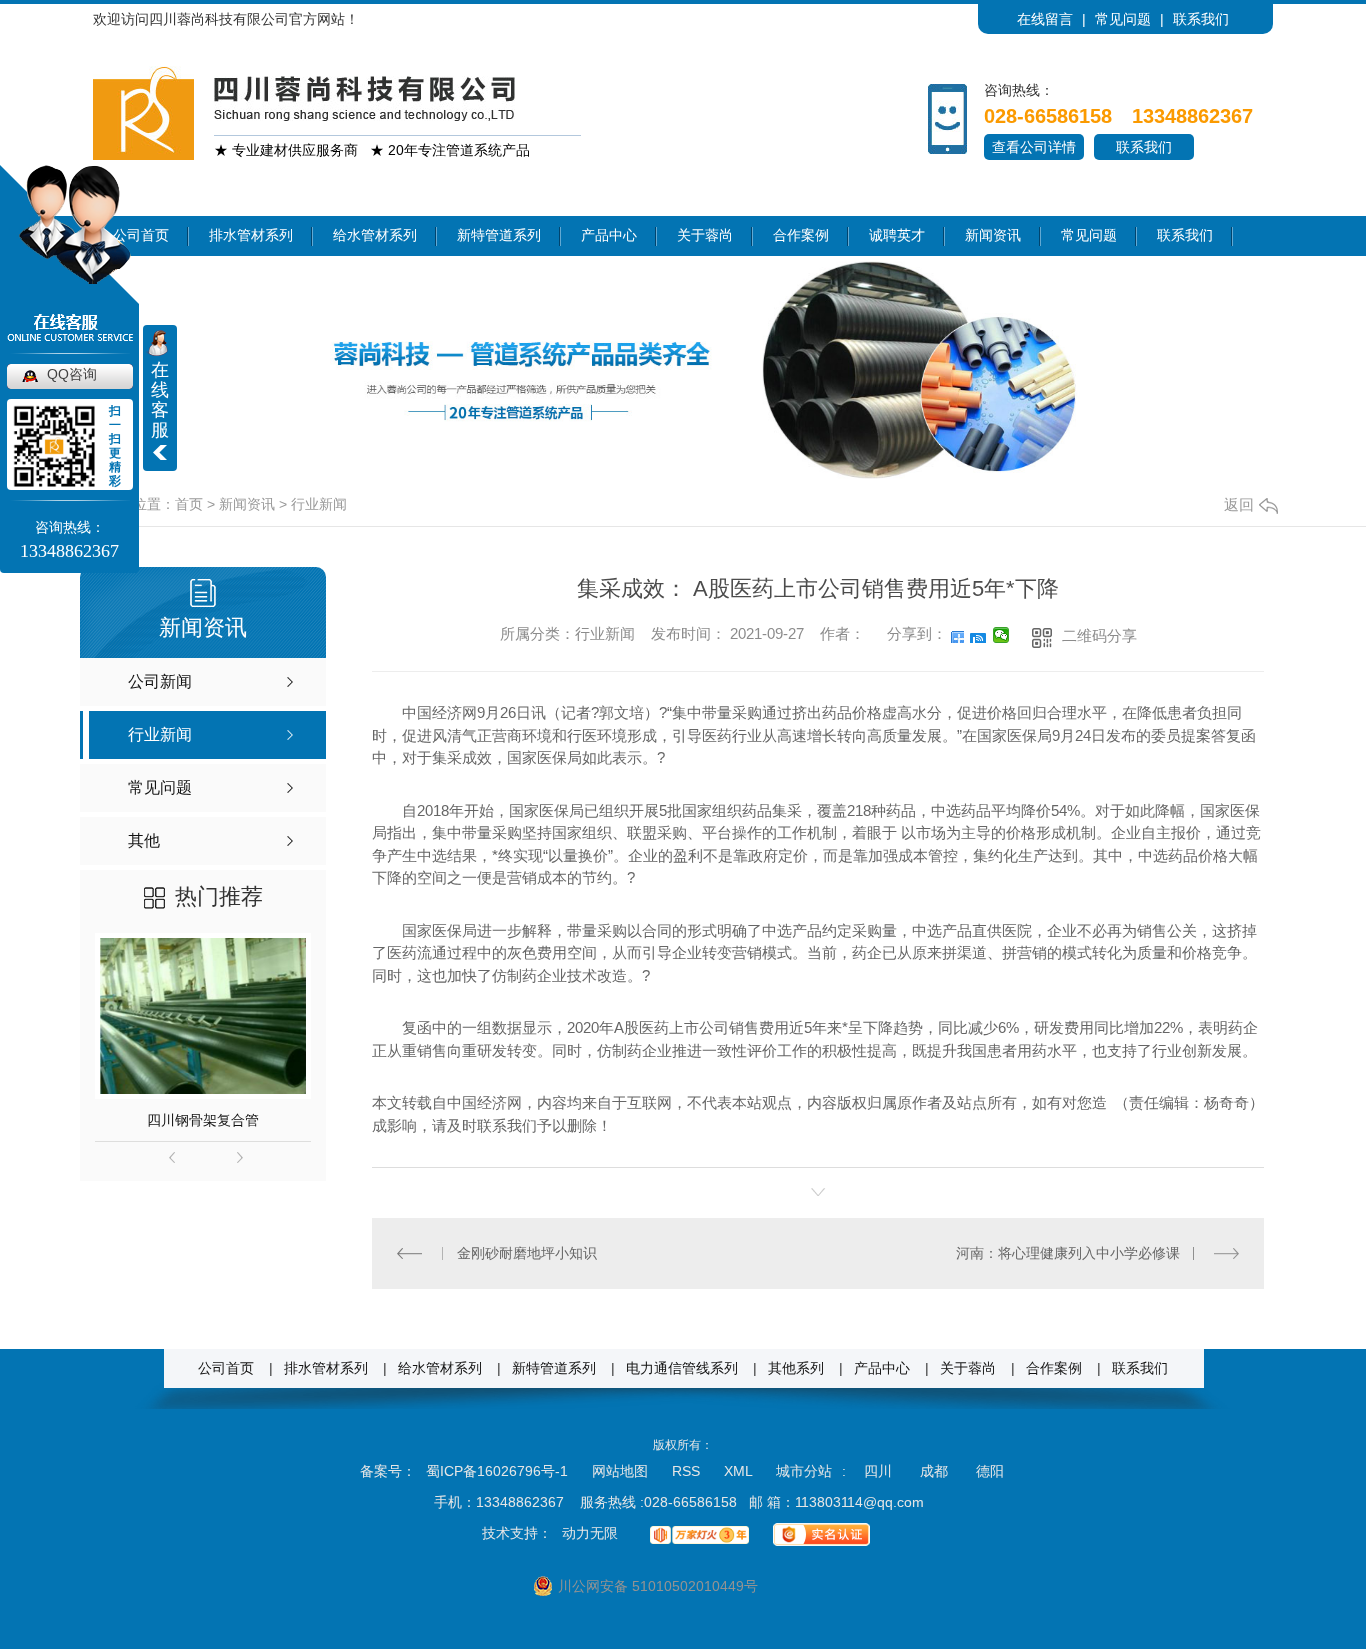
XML (740, 1471)
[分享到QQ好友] (978, 635)
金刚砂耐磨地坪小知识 (527, 1253)
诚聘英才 (897, 235)
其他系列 (796, 1368)
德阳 (990, 1471)
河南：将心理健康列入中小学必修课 (1068, 1253)
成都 (934, 1471)
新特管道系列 (499, 235)
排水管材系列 (251, 235)
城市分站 (804, 1471)
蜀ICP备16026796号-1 (497, 1471)
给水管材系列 (375, 235)
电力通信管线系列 (682, 1368)
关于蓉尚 (705, 235)
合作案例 (801, 235)
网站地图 (620, 1471)
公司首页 (226, 1368)
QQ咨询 (72, 374)
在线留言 (1045, 19)
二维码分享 (1099, 635)
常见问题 (1123, 19)
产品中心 (609, 235)
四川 (878, 1471)
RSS (688, 1471)
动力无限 (590, 1533)
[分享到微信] (1001, 635)
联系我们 (1201, 19)
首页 (189, 504)
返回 (1239, 504)
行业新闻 (319, 504)
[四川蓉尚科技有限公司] (143, 112)
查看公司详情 (1034, 147)
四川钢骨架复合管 (203, 1120)
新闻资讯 (993, 235)
